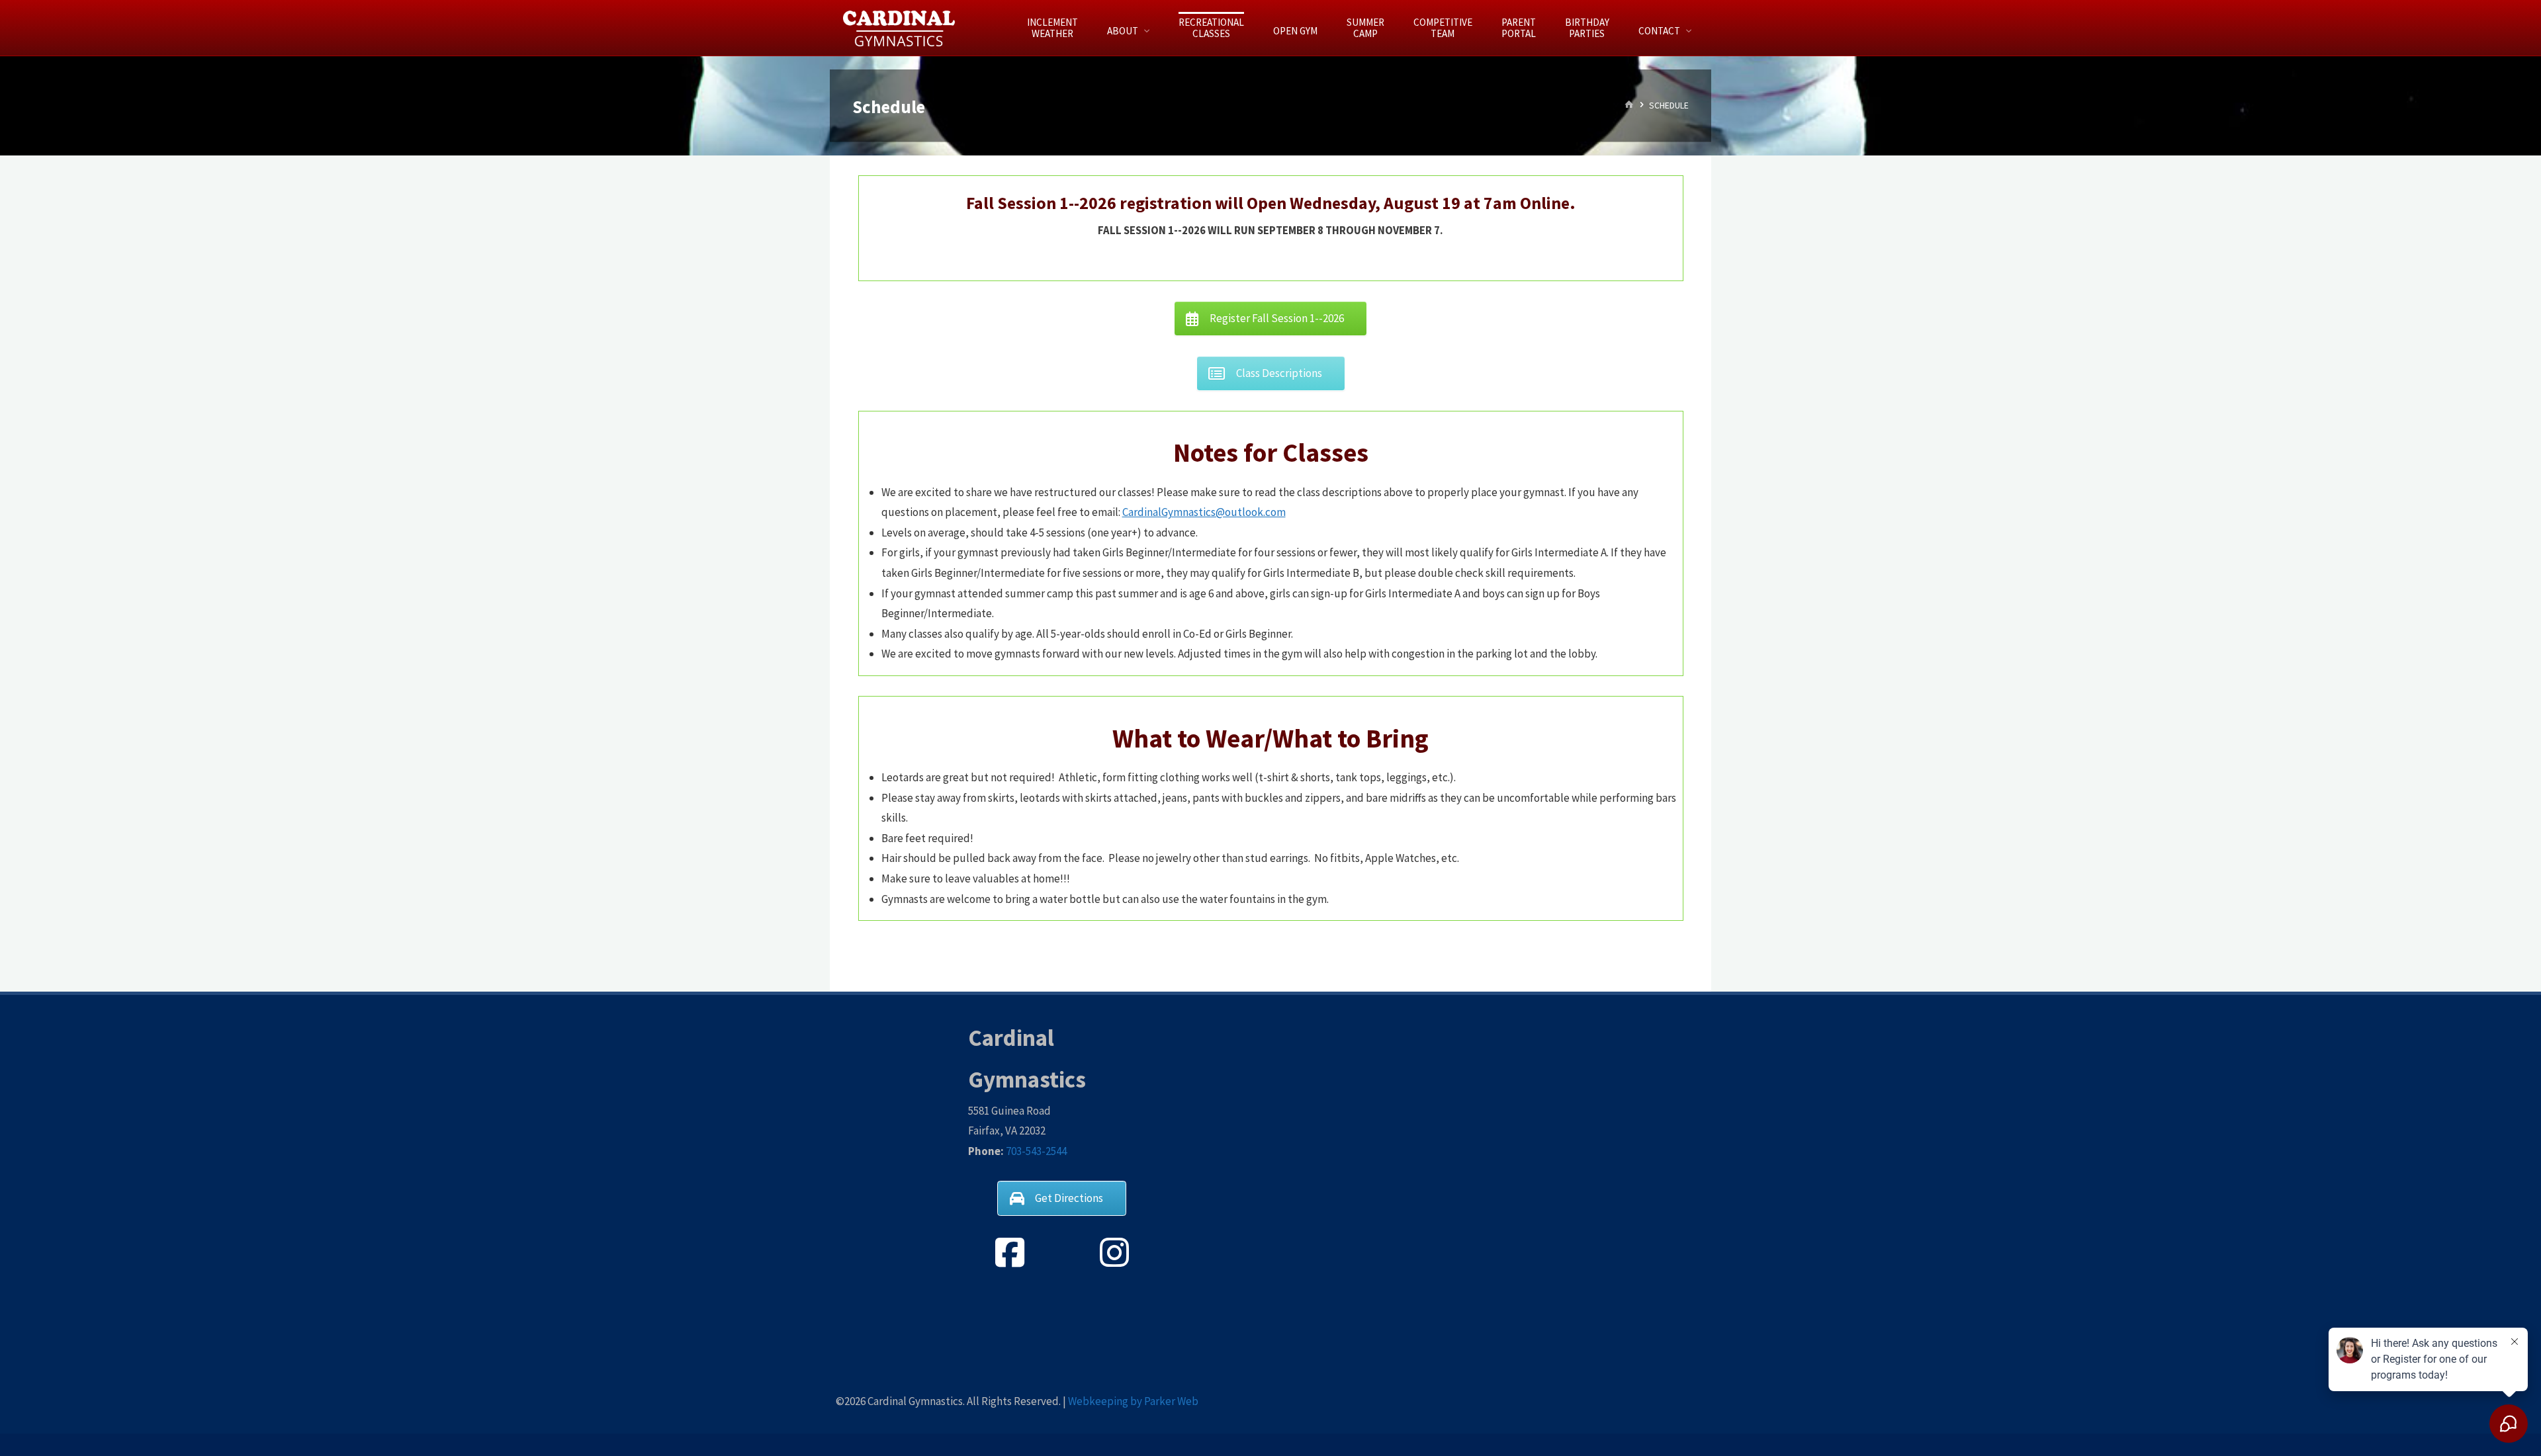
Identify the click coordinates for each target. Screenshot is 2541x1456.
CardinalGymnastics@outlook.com (1204, 512)
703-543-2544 (1036, 1151)
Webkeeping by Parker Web (1133, 1401)
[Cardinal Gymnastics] (900, 28)
